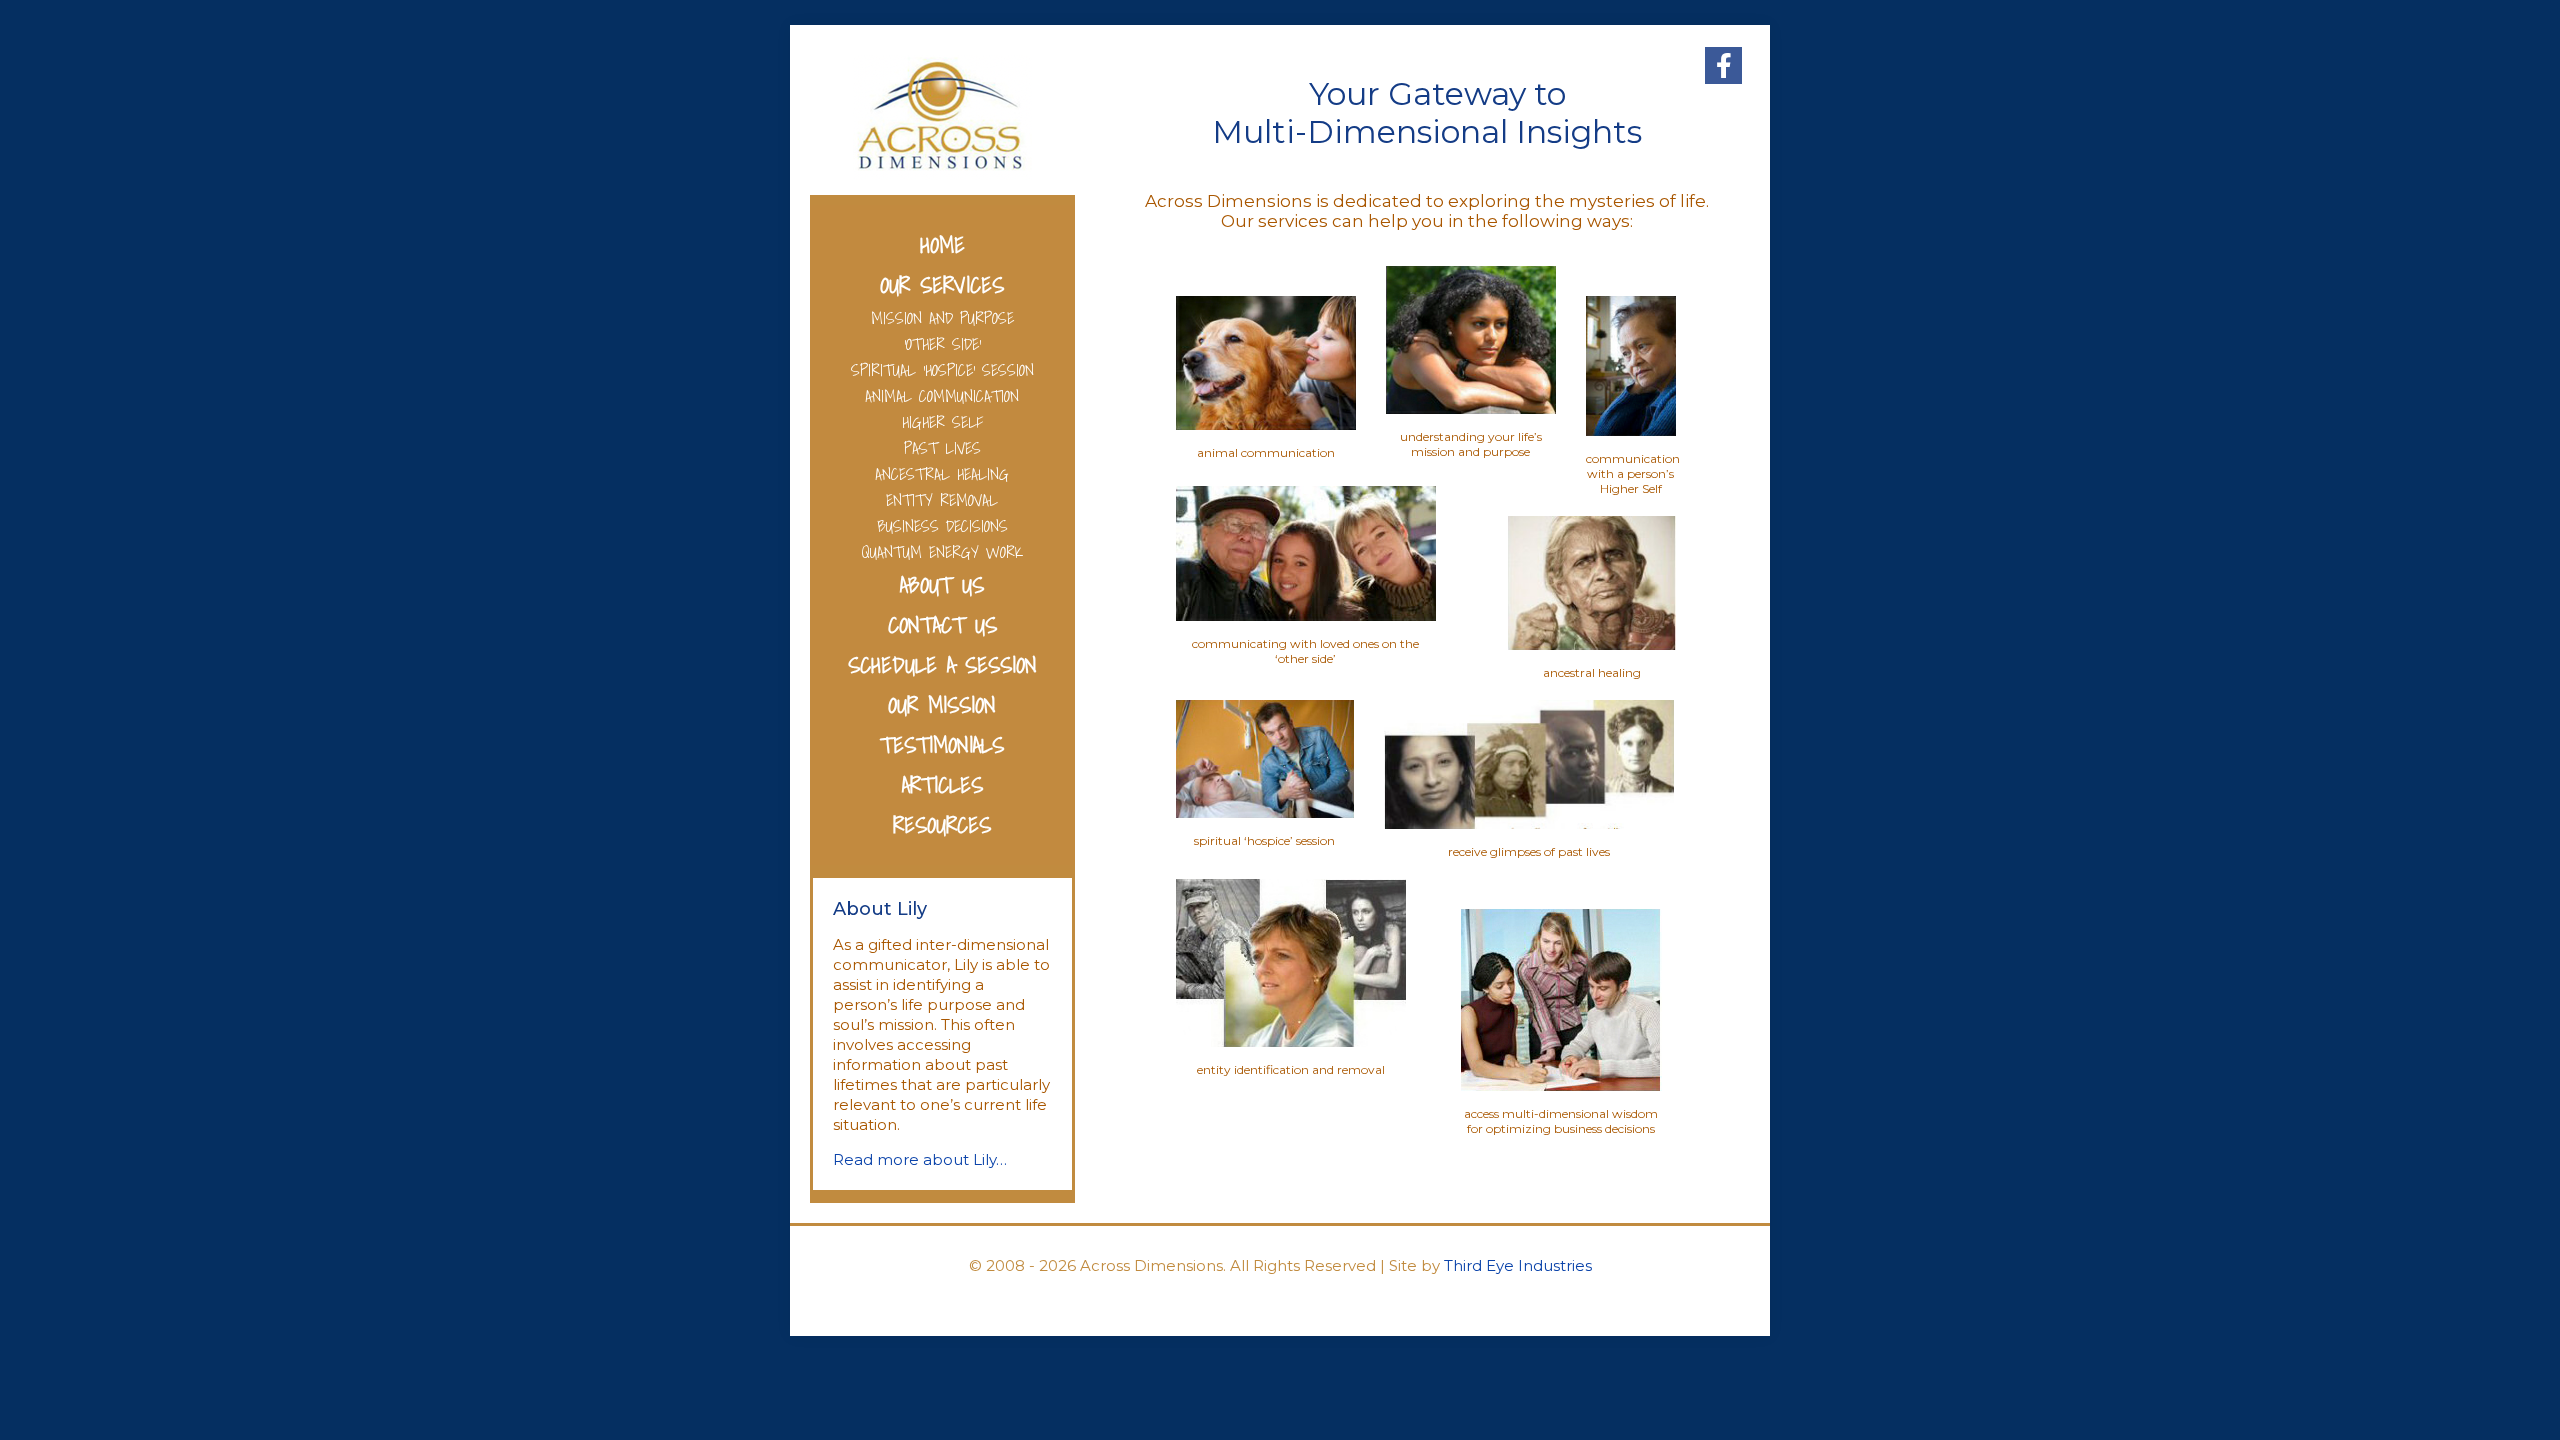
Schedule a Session (942, 664)
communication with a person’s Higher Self (1633, 473)
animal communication (1266, 452)
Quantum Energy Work (942, 552)
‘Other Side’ (942, 344)
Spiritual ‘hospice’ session (942, 370)
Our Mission (942, 704)
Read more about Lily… (920, 1159)
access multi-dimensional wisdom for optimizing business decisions (1561, 1121)
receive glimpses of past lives (1529, 851)
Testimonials (942, 744)
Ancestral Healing (942, 474)
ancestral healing (1592, 672)
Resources (942, 824)
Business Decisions (942, 526)
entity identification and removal (1291, 1069)
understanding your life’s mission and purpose (1471, 444)
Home (942, 244)
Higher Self (942, 422)
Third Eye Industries (1518, 1265)
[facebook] (1723, 65)
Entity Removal (942, 500)
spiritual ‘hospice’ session (1264, 840)
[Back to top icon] (2464, 1399)
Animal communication (942, 396)
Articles (942, 784)
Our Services (942, 284)
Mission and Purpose (942, 318)
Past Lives (942, 448)
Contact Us (942, 624)
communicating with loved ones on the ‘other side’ (1305, 651)
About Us (942, 584)
